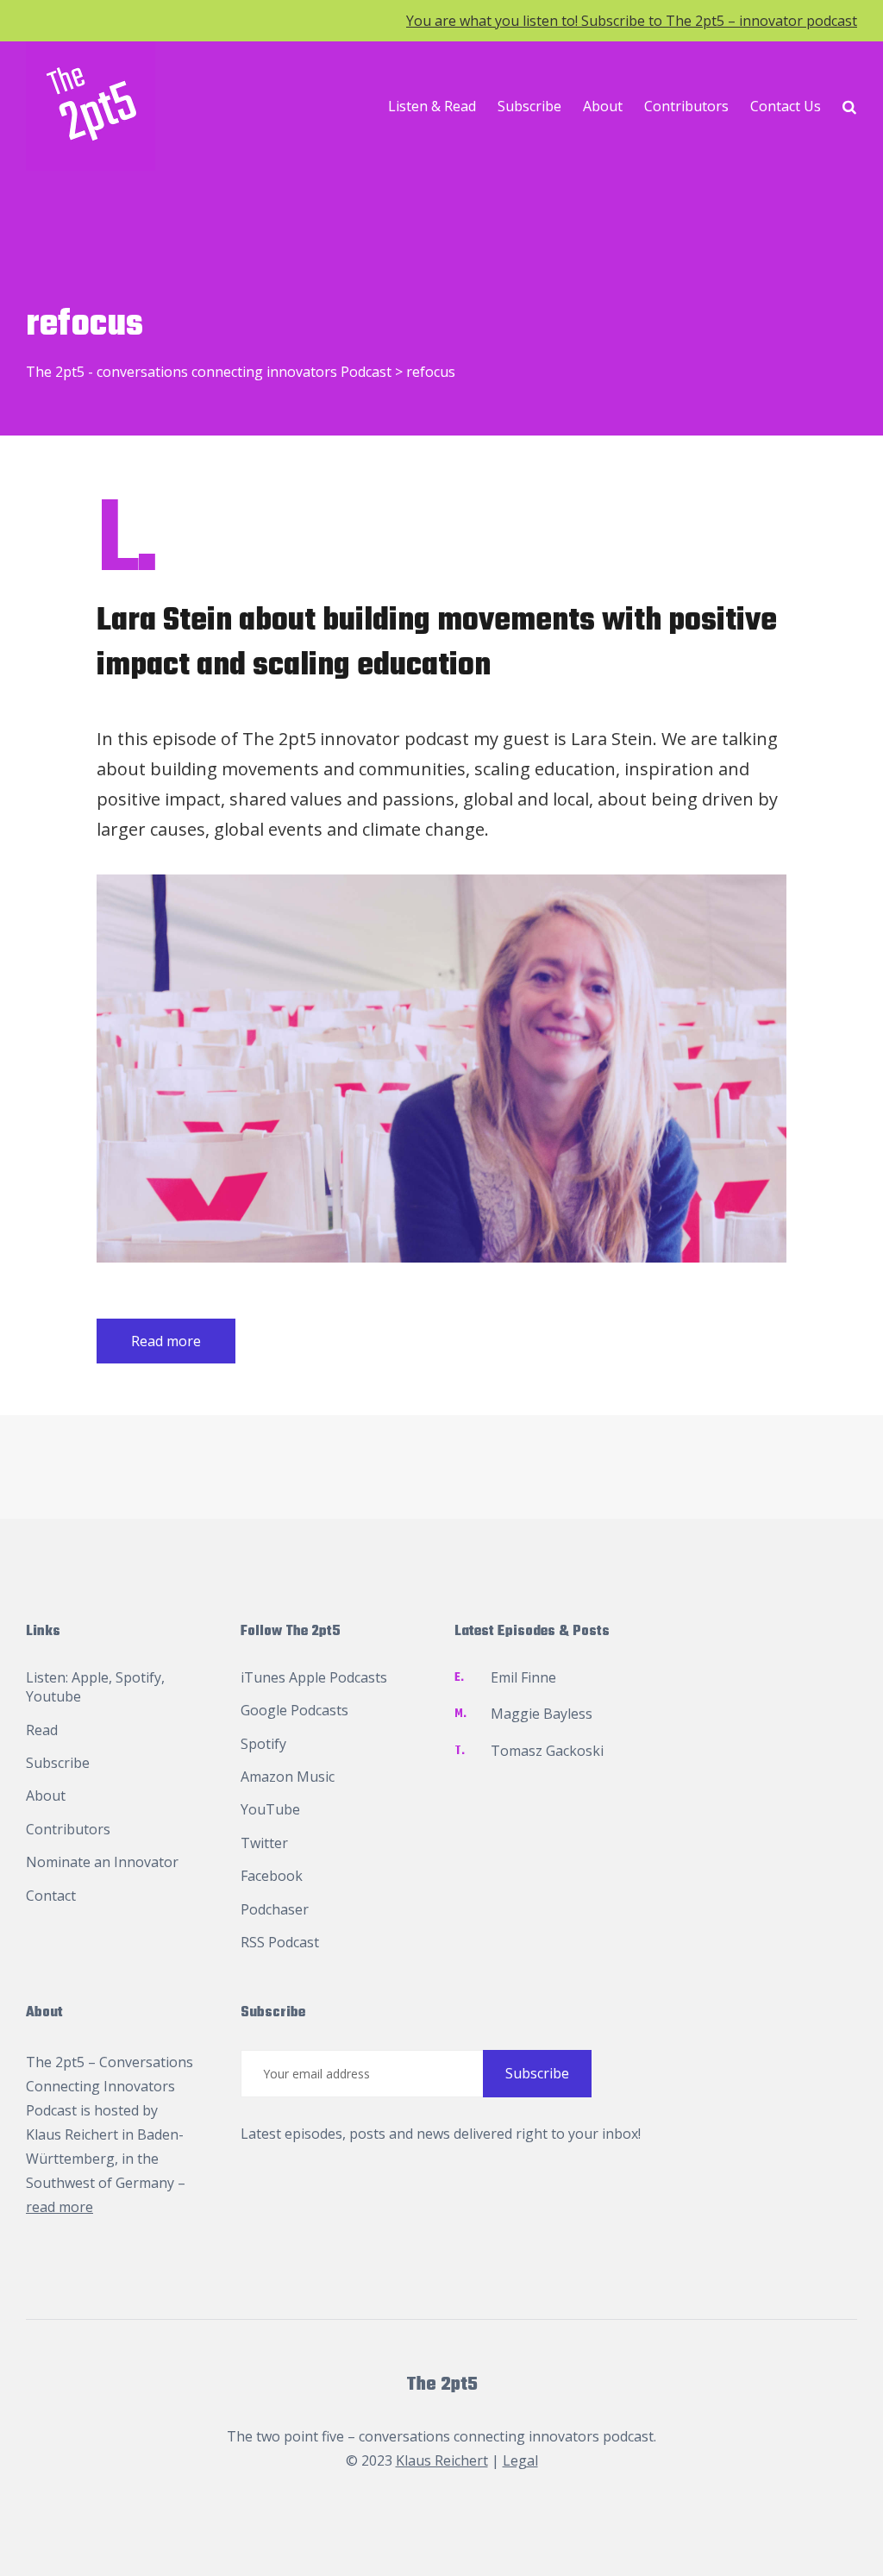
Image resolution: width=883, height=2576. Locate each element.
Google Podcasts (294, 1710)
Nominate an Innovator (102, 1862)
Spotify (138, 1677)
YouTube (270, 1809)
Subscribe (529, 106)
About (603, 106)
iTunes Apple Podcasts (314, 1677)
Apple (90, 1677)
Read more (166, 1341)
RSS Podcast (280, 1942)
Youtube (53, 1696)
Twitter (264, 1843)
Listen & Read (432, 106)
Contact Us (786, 106)
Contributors (686, 106)
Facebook (272, 1876)
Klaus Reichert (72, 2134)
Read (42, 1730)
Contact (51, 1896)
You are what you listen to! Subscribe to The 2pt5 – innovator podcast (632, 21)
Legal (520, 2460)
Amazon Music (288, 1777)
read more (59, 2207)
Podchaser (275, 1909)
